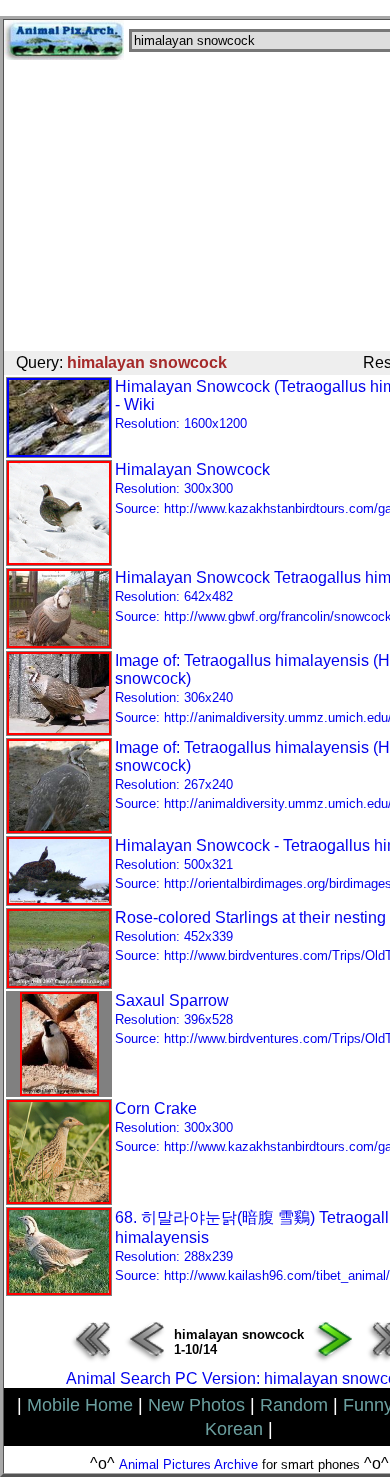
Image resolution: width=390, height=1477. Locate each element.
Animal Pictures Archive (188, 1464)
